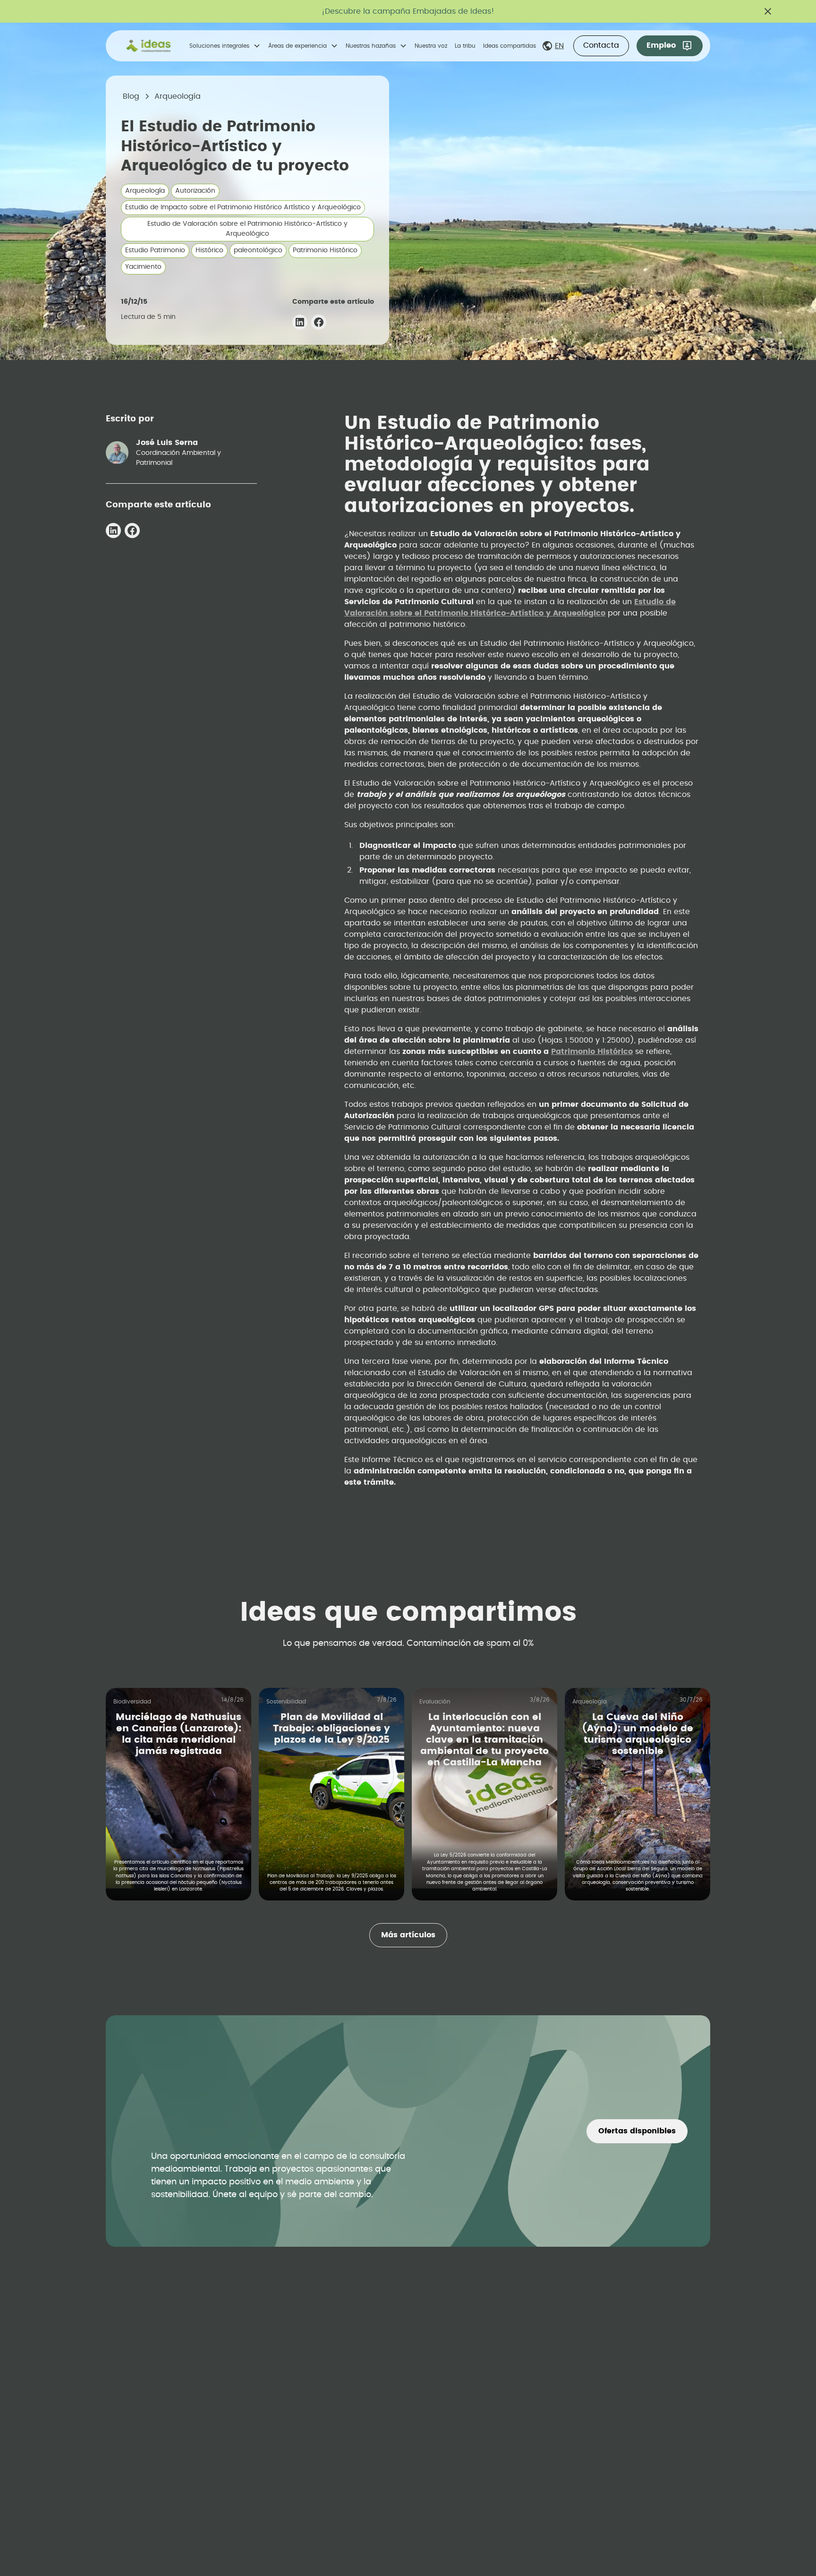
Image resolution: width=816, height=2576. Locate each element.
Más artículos (408, 1935)
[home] (149, 46)
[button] (225, 46)
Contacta (601, 45)
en (559, 46)
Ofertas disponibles (637, 2131)
